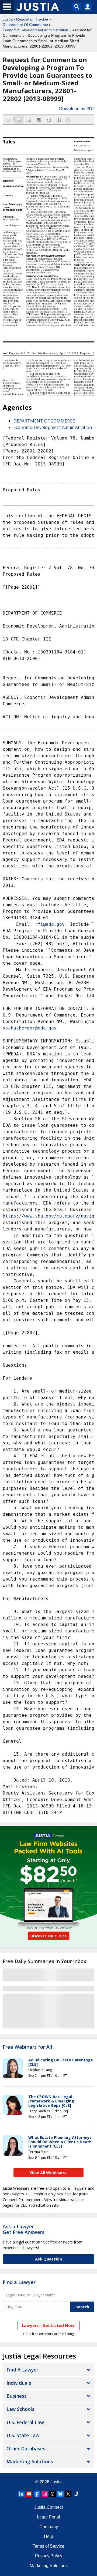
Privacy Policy (49, 2556)
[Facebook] (37, 2494)
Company (49, 2527)
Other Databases (26, 2448)
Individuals (19, 2383)
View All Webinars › (49, 2172)
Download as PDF (77, 109)
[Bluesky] (60, 2494)
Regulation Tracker (32, 19)
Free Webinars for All (27, 2047)
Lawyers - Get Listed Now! (49, 2325)
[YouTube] (29, 2494)
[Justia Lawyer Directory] (76, 2494)
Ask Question (48, 2259)
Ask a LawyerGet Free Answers (24, 2229)
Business (17, 2396)
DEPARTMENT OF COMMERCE (44, 421)
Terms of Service (48, 2546)
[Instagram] (45, 2494)
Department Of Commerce (25, 25)
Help (48, 2536)
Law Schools (20, 2409)
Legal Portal (48, 2517)
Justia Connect (48, 2507)
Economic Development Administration (35, 30)
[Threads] (53, 2494)
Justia (8, 19)
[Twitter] (68, 2494)
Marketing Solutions (30, 2461)
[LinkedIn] (21, 2494)
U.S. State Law (23, 2435)
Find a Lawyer (19, 2282)
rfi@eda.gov (50, 924)
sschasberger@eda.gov (30, 1028)
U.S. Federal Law (25, 2422)
